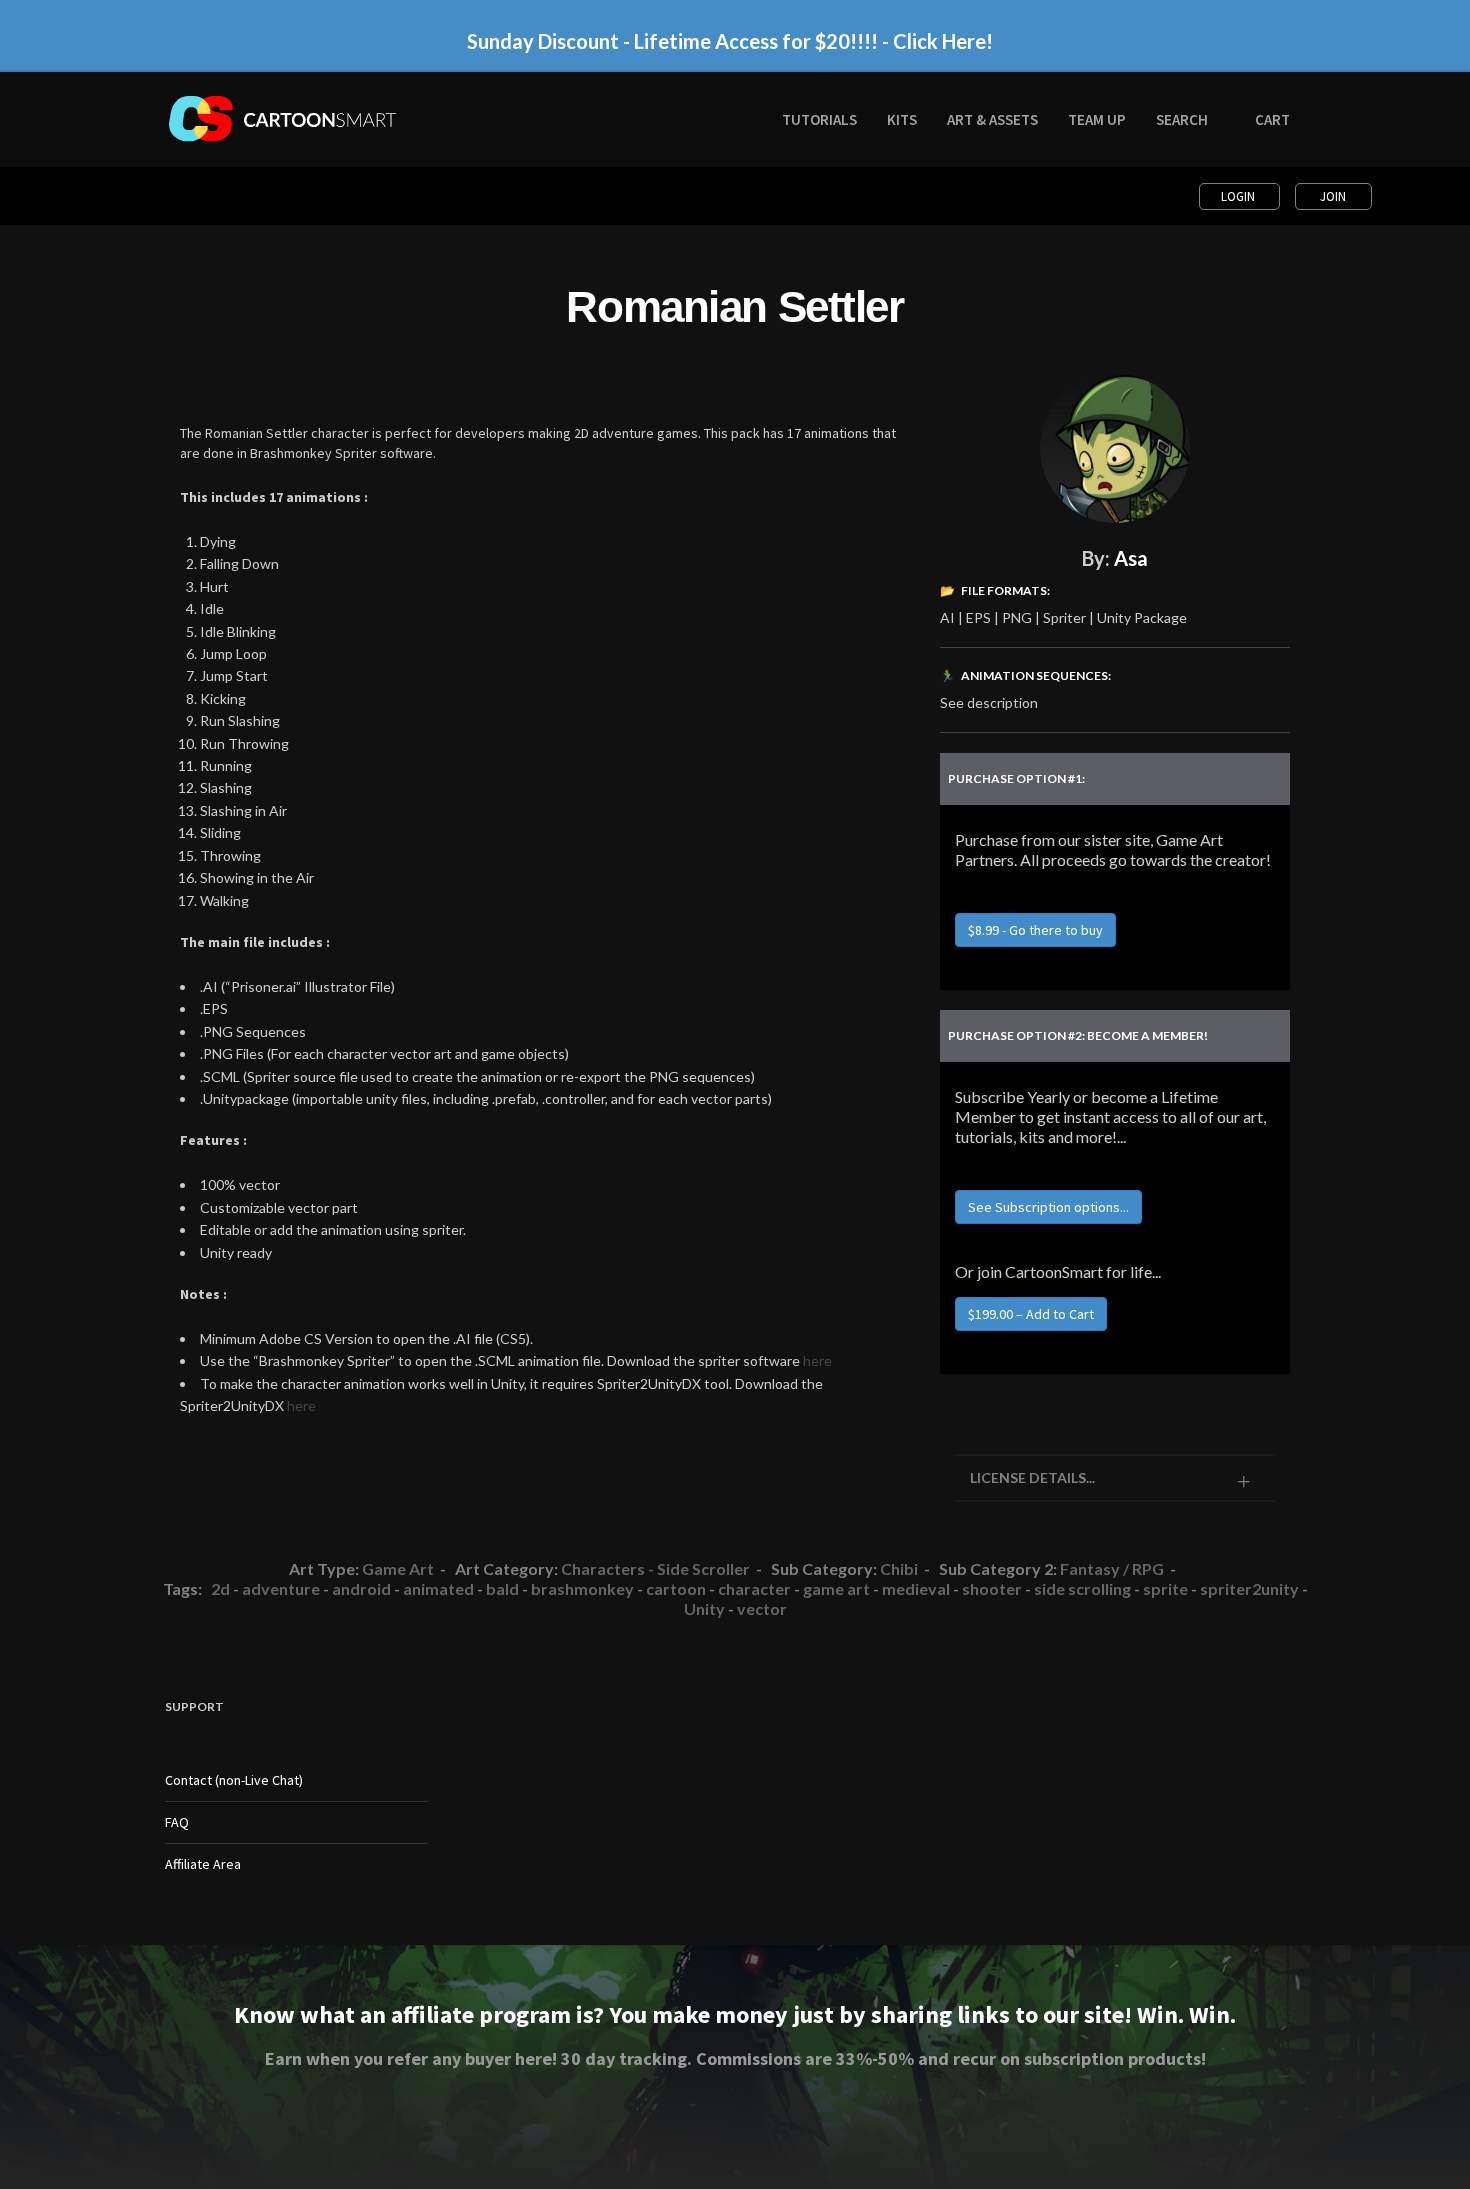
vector (762, 1608)
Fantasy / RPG (1112, 1568)
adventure (281, 1588)
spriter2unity (1249, 1588)
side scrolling (1082, 1588)
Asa (1131, 558)
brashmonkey (582, 1588)
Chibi (899, 1568)
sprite (1165, 1588)
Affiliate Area (203, 1864)
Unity (704, 1608)
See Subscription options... (1048, 1207)
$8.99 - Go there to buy (1035, 930)
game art (836, 1588)
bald (502, 1588)
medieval (916, 1588)
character (754, 1588)
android (361, 1588)
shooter (992, 1588)
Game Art (398, 1568)
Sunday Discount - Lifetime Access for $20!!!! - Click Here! (730, 41)
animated (438, 1588)
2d (220, 1588)
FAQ (177, 1822)
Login (1239, 196)
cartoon (676, 1588)
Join (1333, 196)
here (817, 1360)
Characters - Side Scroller (655, 1568)
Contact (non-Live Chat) (234, 1780)
